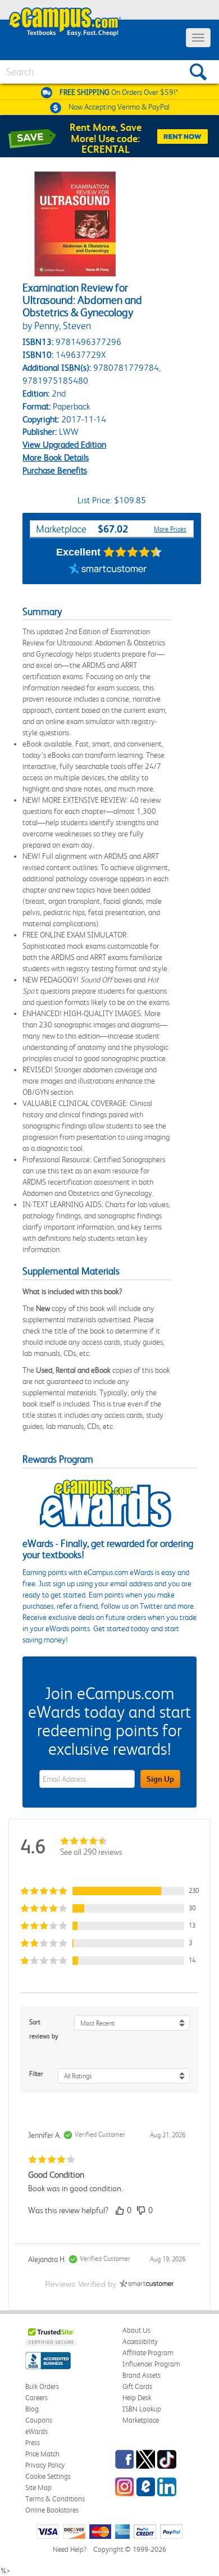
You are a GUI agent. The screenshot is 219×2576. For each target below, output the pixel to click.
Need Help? (70, 2549)
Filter (36, 2074)
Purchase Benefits (55, 470)
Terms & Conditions (55, 2499)
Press (33, 2443)
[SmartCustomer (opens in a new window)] (108, 570)
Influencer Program (151, 2364)
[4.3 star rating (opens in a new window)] (133, 552)
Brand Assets (142, 2375)
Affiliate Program (148, 2353)
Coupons (39, 2420)
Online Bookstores (52, 2510)
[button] (109, 1891)
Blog (32, 2409)
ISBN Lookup (142, 2409)
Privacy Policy (45, 2465)
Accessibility (140, 2341)
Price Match (42, 2454)
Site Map (38, 2488)
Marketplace (141, 2420)
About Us (136, 2330)
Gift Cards (137, 2386)
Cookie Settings (48, 2476)
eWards (36, 2431)
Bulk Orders (42, 2386)
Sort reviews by (44, 2029)
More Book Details (56, 458)
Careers (36, 2398)
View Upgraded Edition (64, 445)
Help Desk (137, 2398)
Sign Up (160, 1779)
